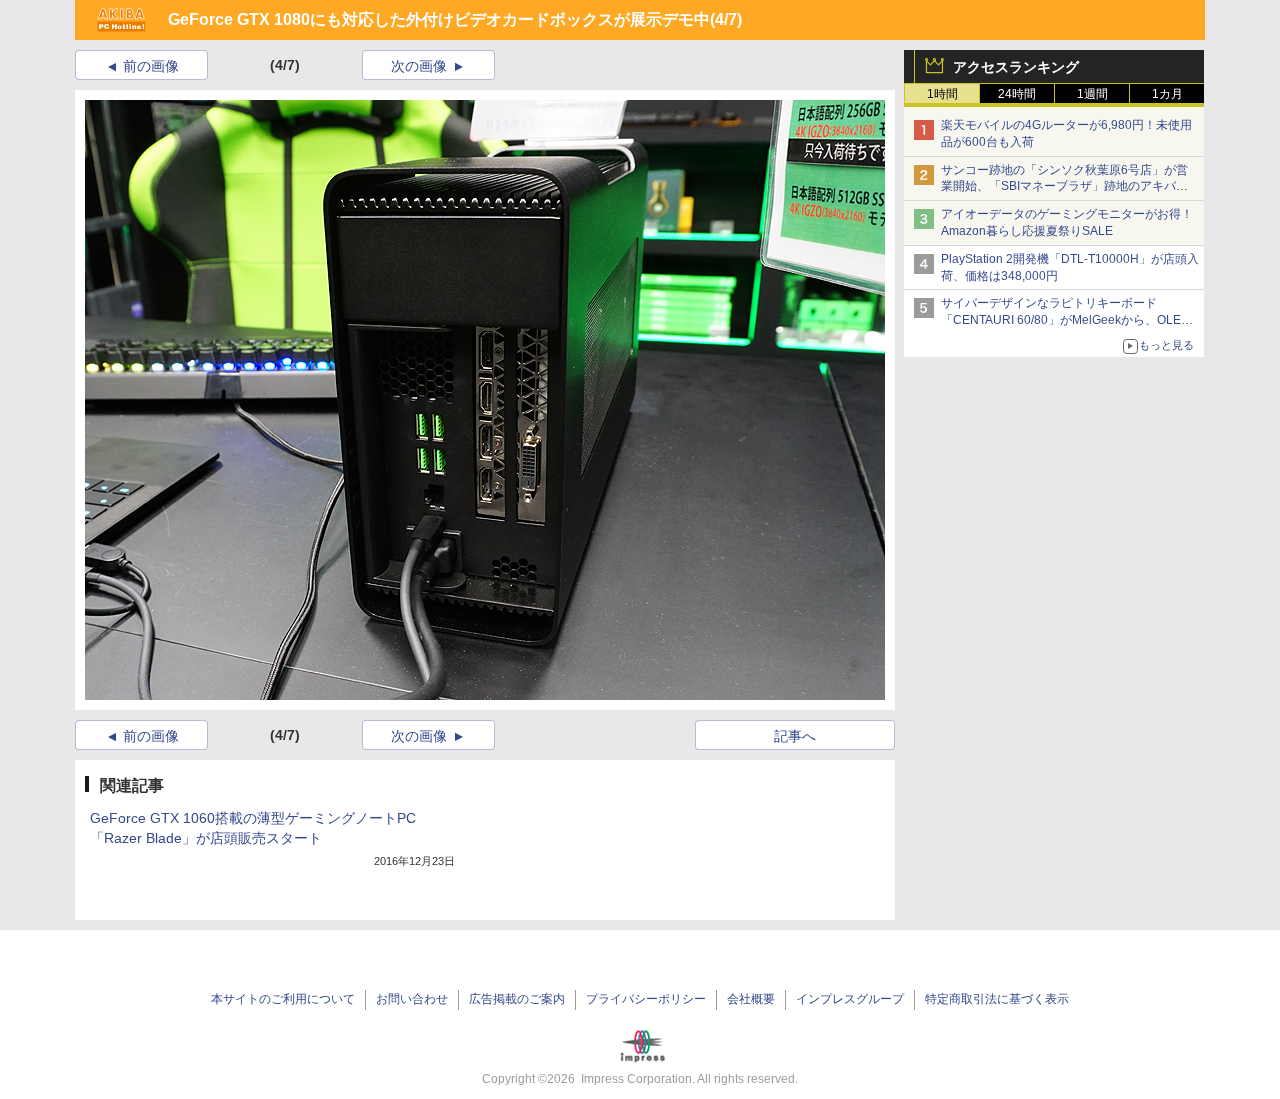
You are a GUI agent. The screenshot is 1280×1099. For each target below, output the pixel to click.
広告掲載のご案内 (517, 999)
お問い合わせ (412, 999)
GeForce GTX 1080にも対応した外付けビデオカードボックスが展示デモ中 (439, 19)
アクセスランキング (1016, 67)
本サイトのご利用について (283, 999)
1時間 (942, 94)
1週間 (1092, 94)
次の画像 (419, 66)
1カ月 (1167, 94)
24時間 (1017, 94)
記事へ (795, 736)
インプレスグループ (850, 999)
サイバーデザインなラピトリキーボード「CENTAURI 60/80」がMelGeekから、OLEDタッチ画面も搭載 (1065, 320)
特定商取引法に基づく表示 (997, 999)
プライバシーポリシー (646, 999)
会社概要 (751, 999)
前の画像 (151, 66)
